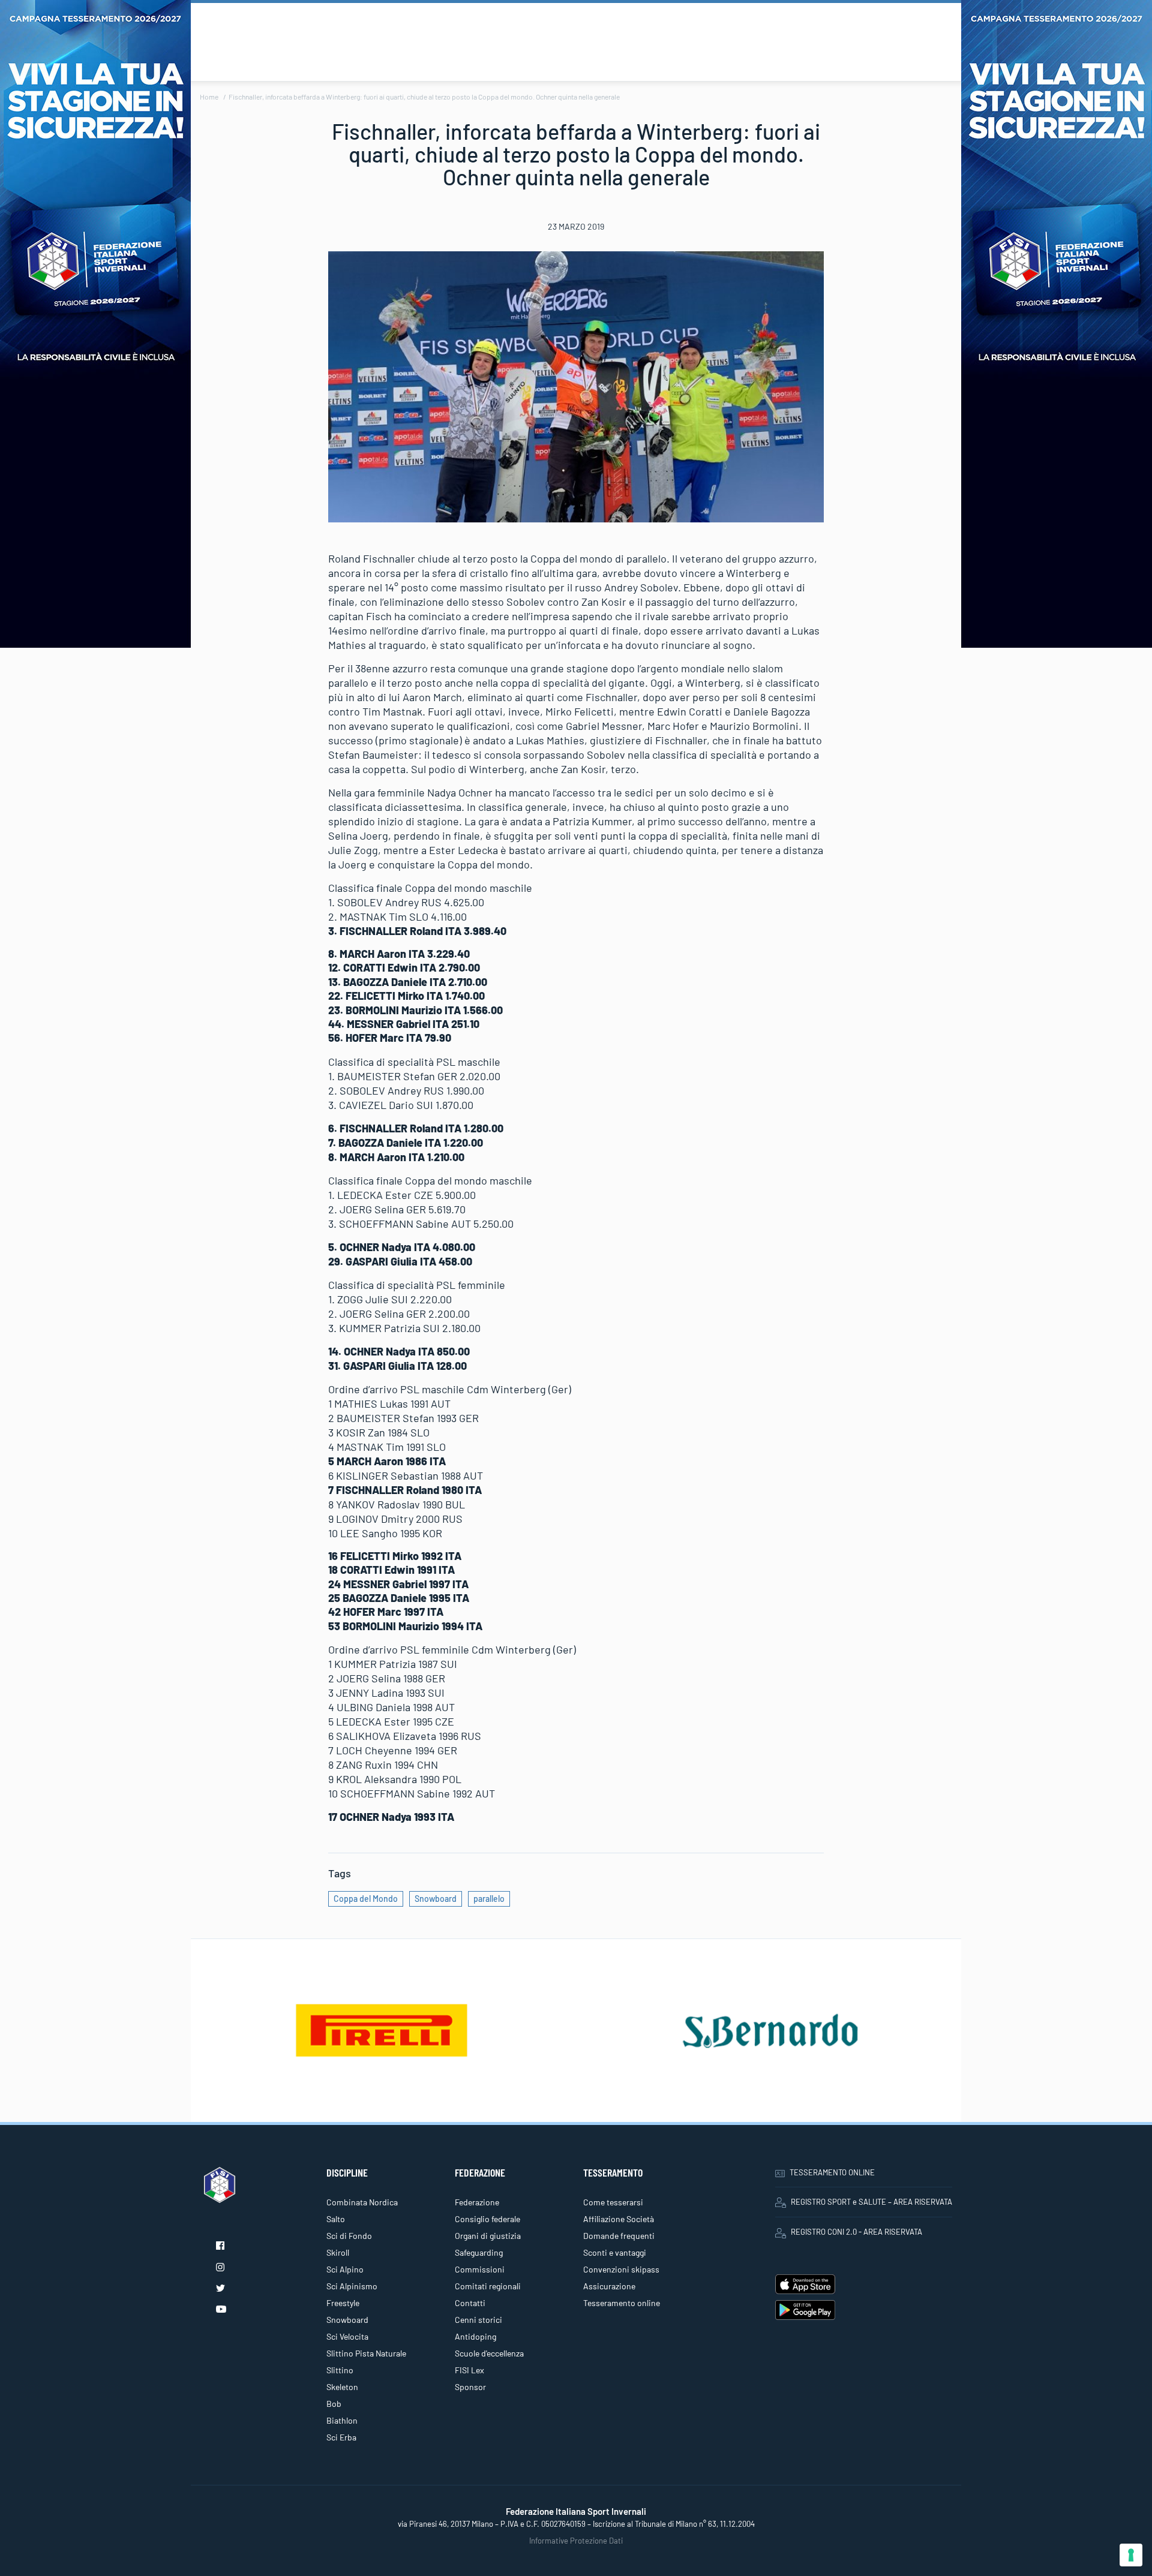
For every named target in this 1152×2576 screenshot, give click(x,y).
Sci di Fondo (349, 2236)
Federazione (477, 2202)
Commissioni (480, 2269)
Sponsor (470, 2387)
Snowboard (436, 1899)
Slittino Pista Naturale (366, 2353)
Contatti (470, 2303)
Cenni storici (478, 2320)
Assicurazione (609, 2286)
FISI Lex (469, 2370)
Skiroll (338, 2252)
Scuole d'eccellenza (489, 2353)
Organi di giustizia (488, 2236)
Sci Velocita (347, 2336)
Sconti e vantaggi (615, 2252)
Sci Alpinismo (352, 2286)
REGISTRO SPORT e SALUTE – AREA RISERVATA (871, 2202)
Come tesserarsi (613, 2202)
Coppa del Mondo (366, 1899)
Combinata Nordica (362, 2202)
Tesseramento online (622, 2303)
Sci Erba (341, 2437)
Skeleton (342, 2387)
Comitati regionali (488, 2286)
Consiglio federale (487, 2219)
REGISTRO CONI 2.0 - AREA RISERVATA (856, 2232)
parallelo (489, 1899)
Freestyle (343, 2303)
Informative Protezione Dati (576, 2541)
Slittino (340, 2370)
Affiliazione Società (619, 2219)
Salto (336, 2219)
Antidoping (475, 2336)
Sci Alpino (345, 2269)
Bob (334, 2404)
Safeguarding (479, 2252)
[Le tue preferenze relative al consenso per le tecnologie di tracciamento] (1131, 2555)
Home (209, 97)
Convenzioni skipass (621, 2269)
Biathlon (342, 2420)
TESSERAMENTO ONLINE (832, 2172)
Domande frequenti (619, 2236)
